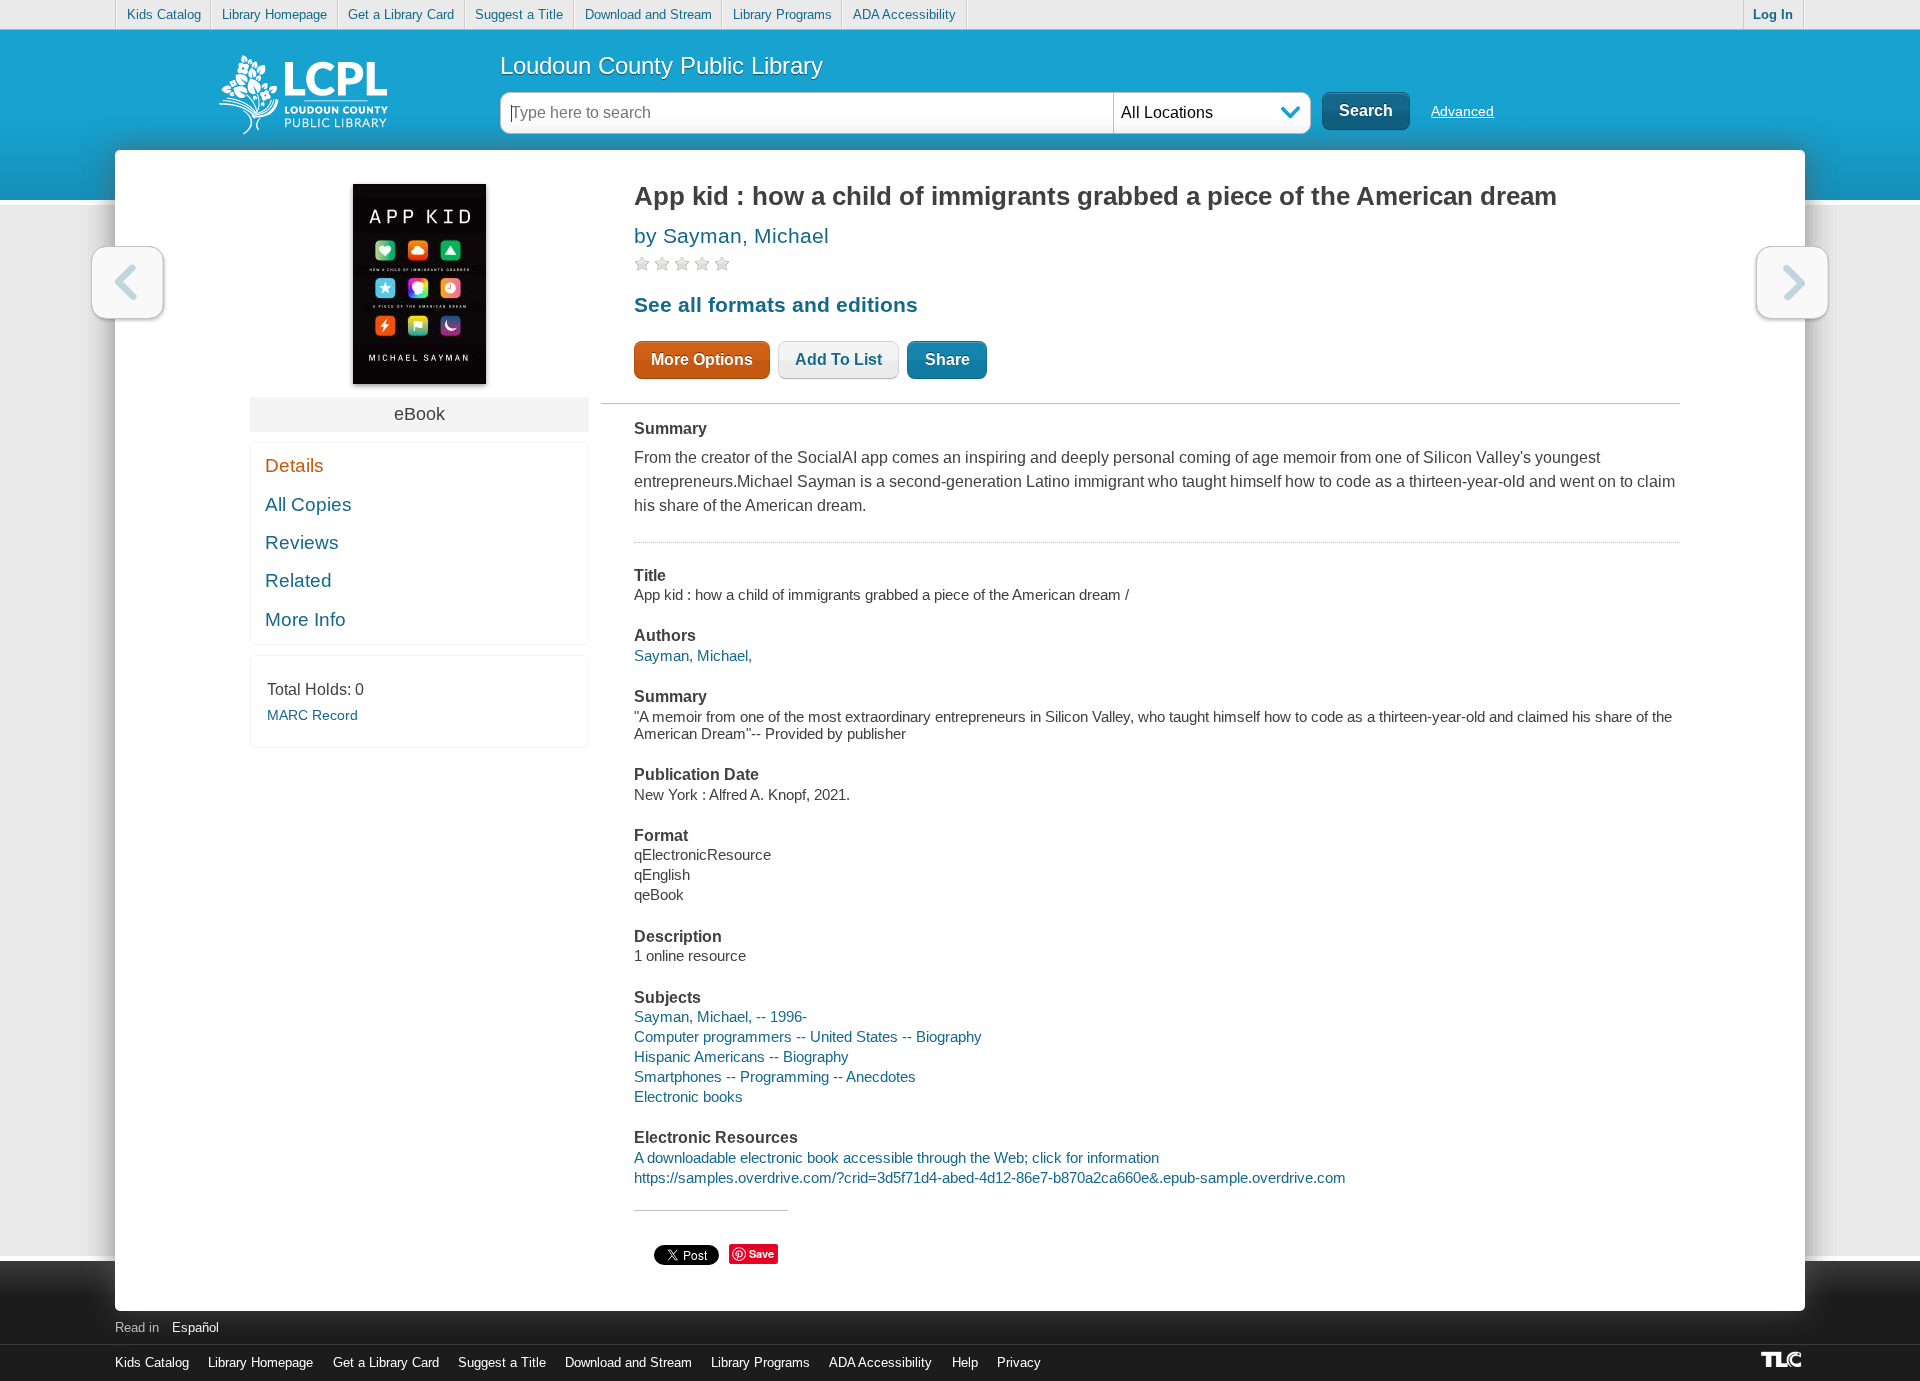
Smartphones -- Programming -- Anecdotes (775, 1076)
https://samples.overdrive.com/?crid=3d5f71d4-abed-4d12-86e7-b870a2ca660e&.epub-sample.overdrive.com (990, 1177)
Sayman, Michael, (693, 655)
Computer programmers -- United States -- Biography (808, 1036)
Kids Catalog (164, 14)
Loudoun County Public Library (661, 65)
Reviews (302, 542)
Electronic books (688, 1096)
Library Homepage (274, 14)
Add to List (838, 359)
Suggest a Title (519, 14)
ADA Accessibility (904, 14)
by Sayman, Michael (731, 235)
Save (761, 1253)
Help (965, 1362)
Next (1792, 282)
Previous (127, 282)
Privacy (1019, 1362)
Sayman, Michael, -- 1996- (720, 1016)
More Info (305, 619)
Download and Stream (648, 14)
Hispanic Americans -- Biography (741, 1056)
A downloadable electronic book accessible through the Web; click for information (896, 1157)
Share (947, 359)
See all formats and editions (776, 304)
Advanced (1462, 111)
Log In (1773, 14)
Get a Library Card (401, 14)
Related (298, 580)
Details (294, 465)
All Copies (308, 504)
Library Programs (782, 14)
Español (195, 1327)
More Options (702, 359)
